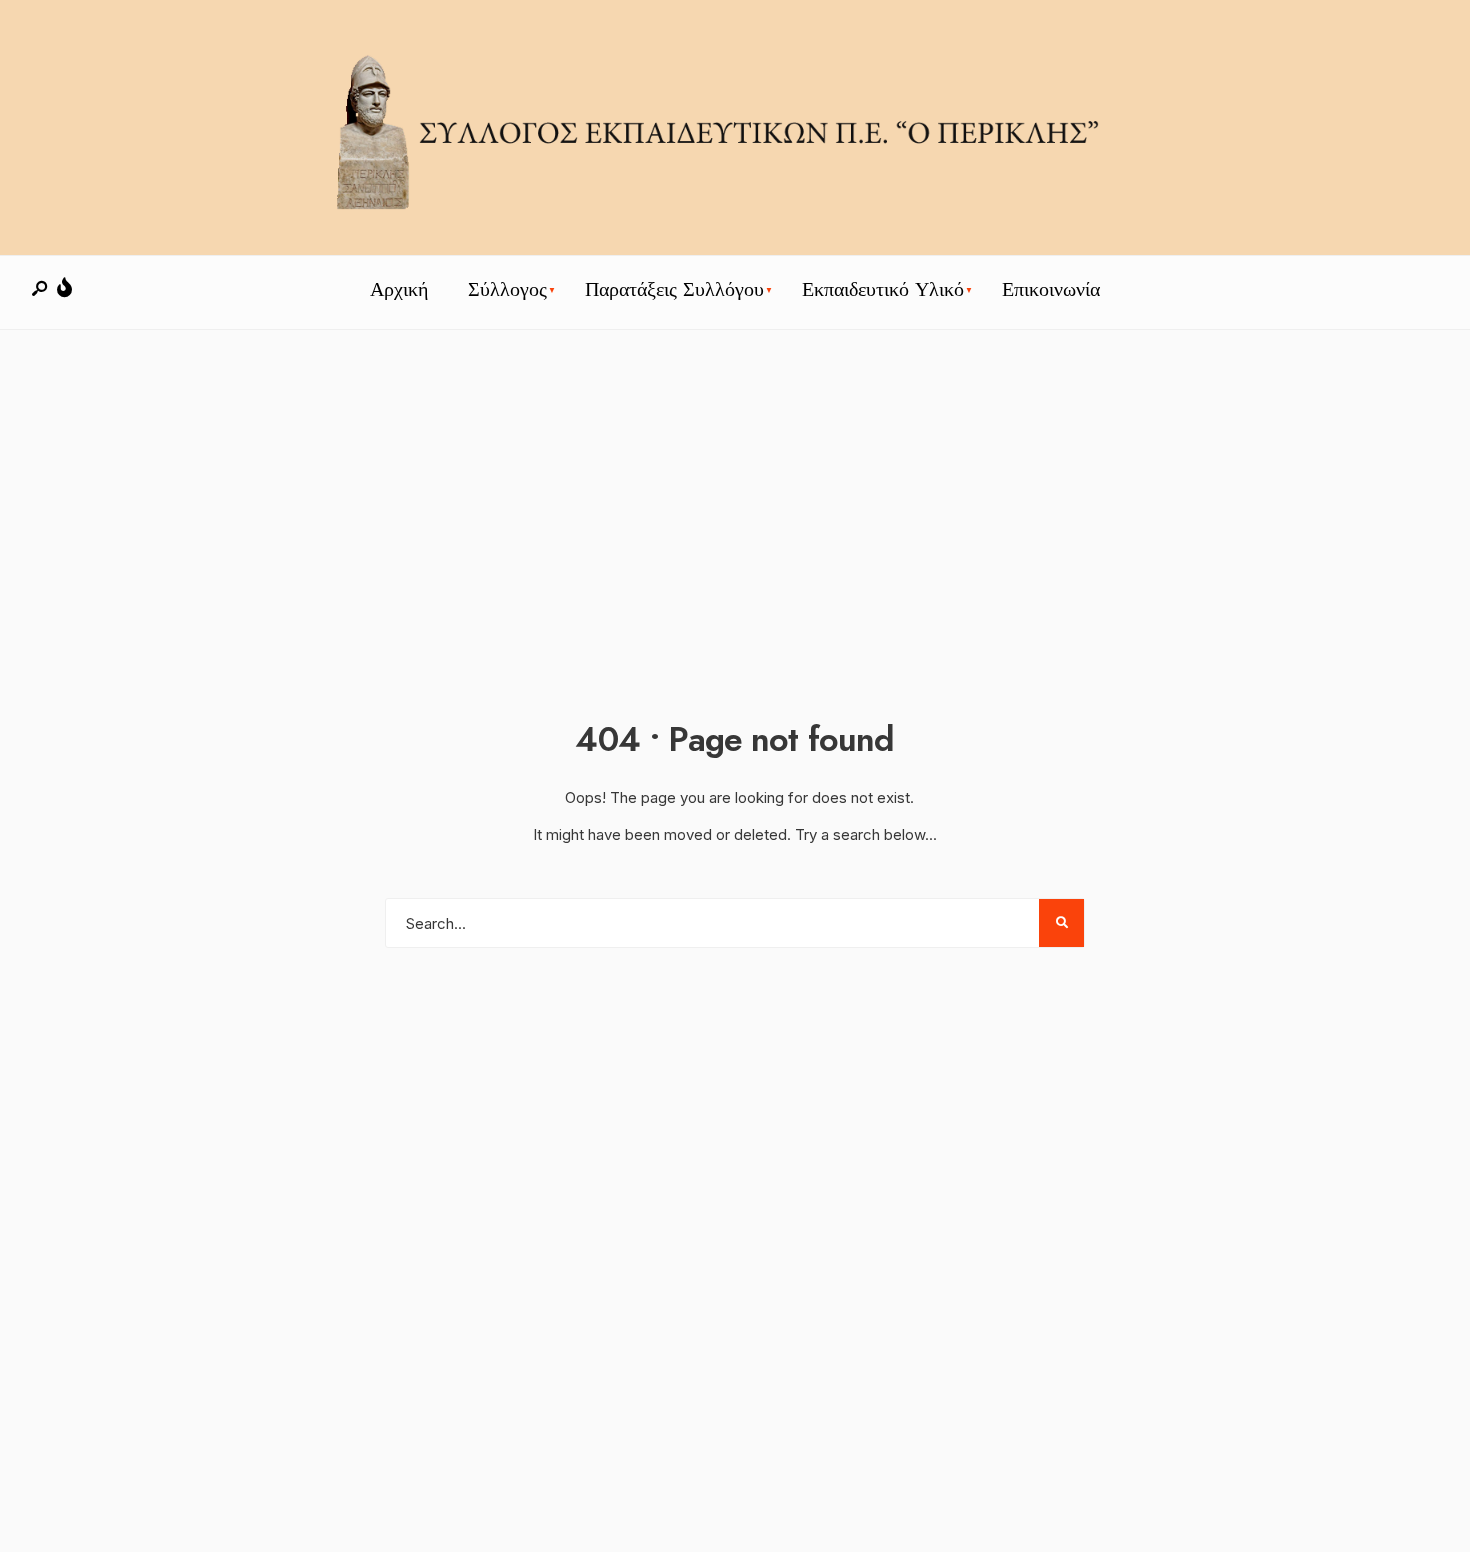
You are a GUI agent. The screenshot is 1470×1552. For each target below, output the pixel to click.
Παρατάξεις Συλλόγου (674, 289)
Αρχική (399, 289)
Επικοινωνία (1051, 289)
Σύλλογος (507, 289)
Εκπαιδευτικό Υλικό (883, 289)
